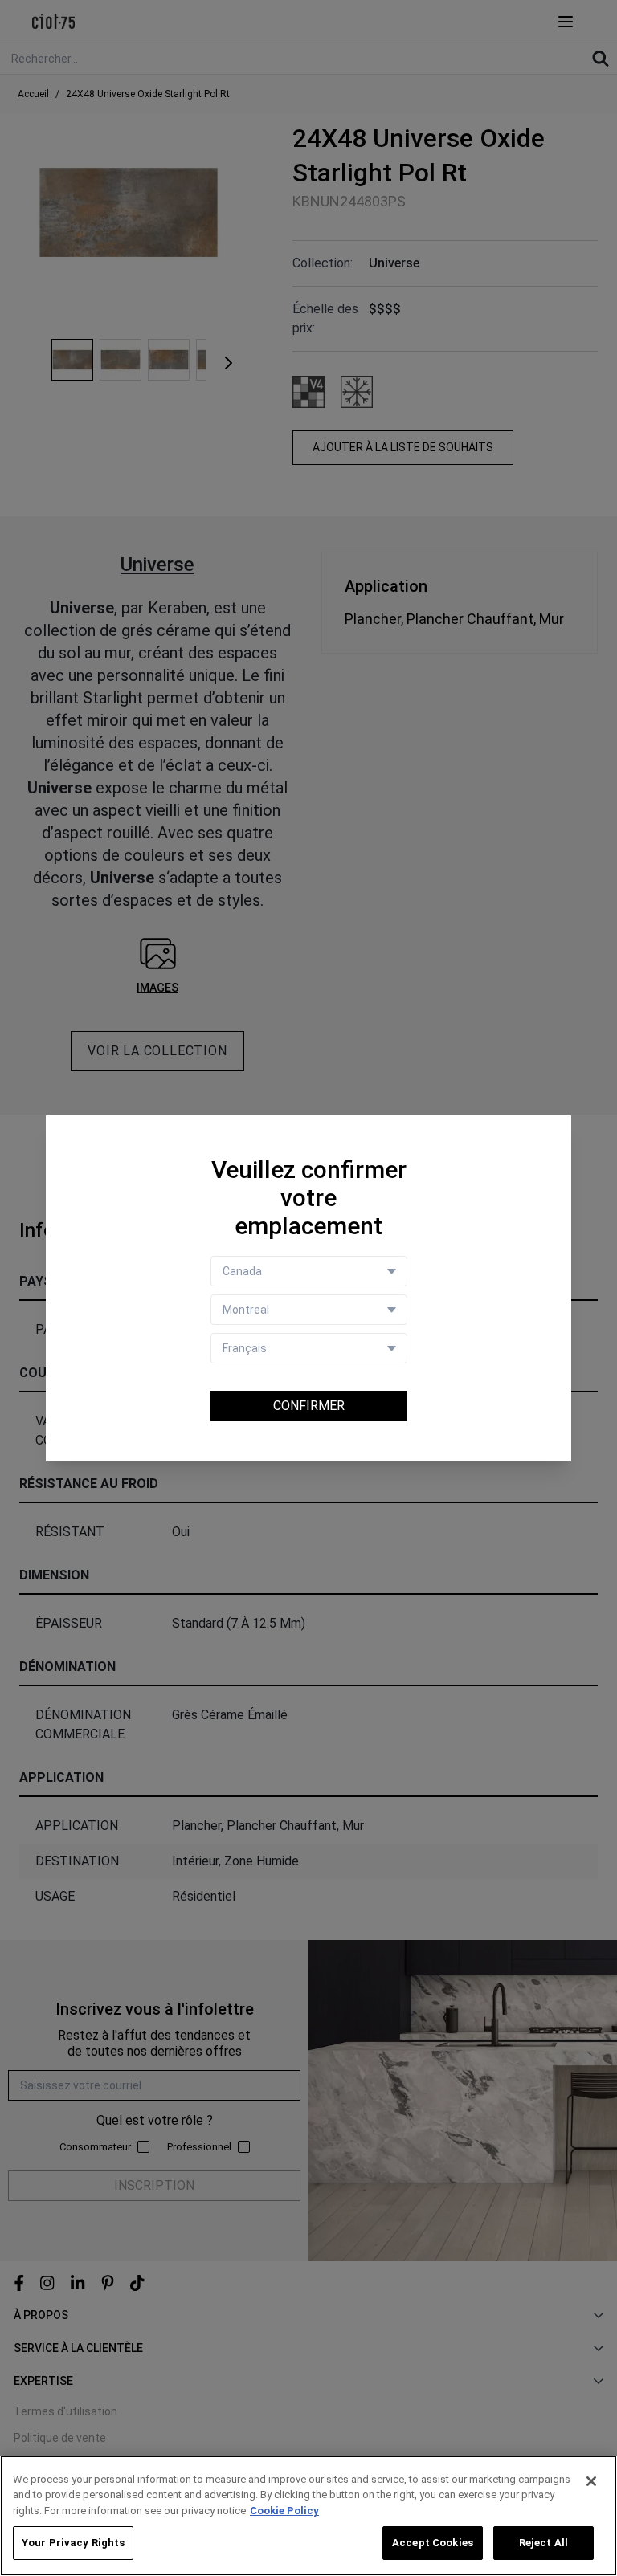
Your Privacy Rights (73, 2543)
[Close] (591, 2481)
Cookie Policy (284, 2511)
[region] (308, 2516)
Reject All (543, 2543)
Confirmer (309, 1406)
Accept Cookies (433, 2543)
